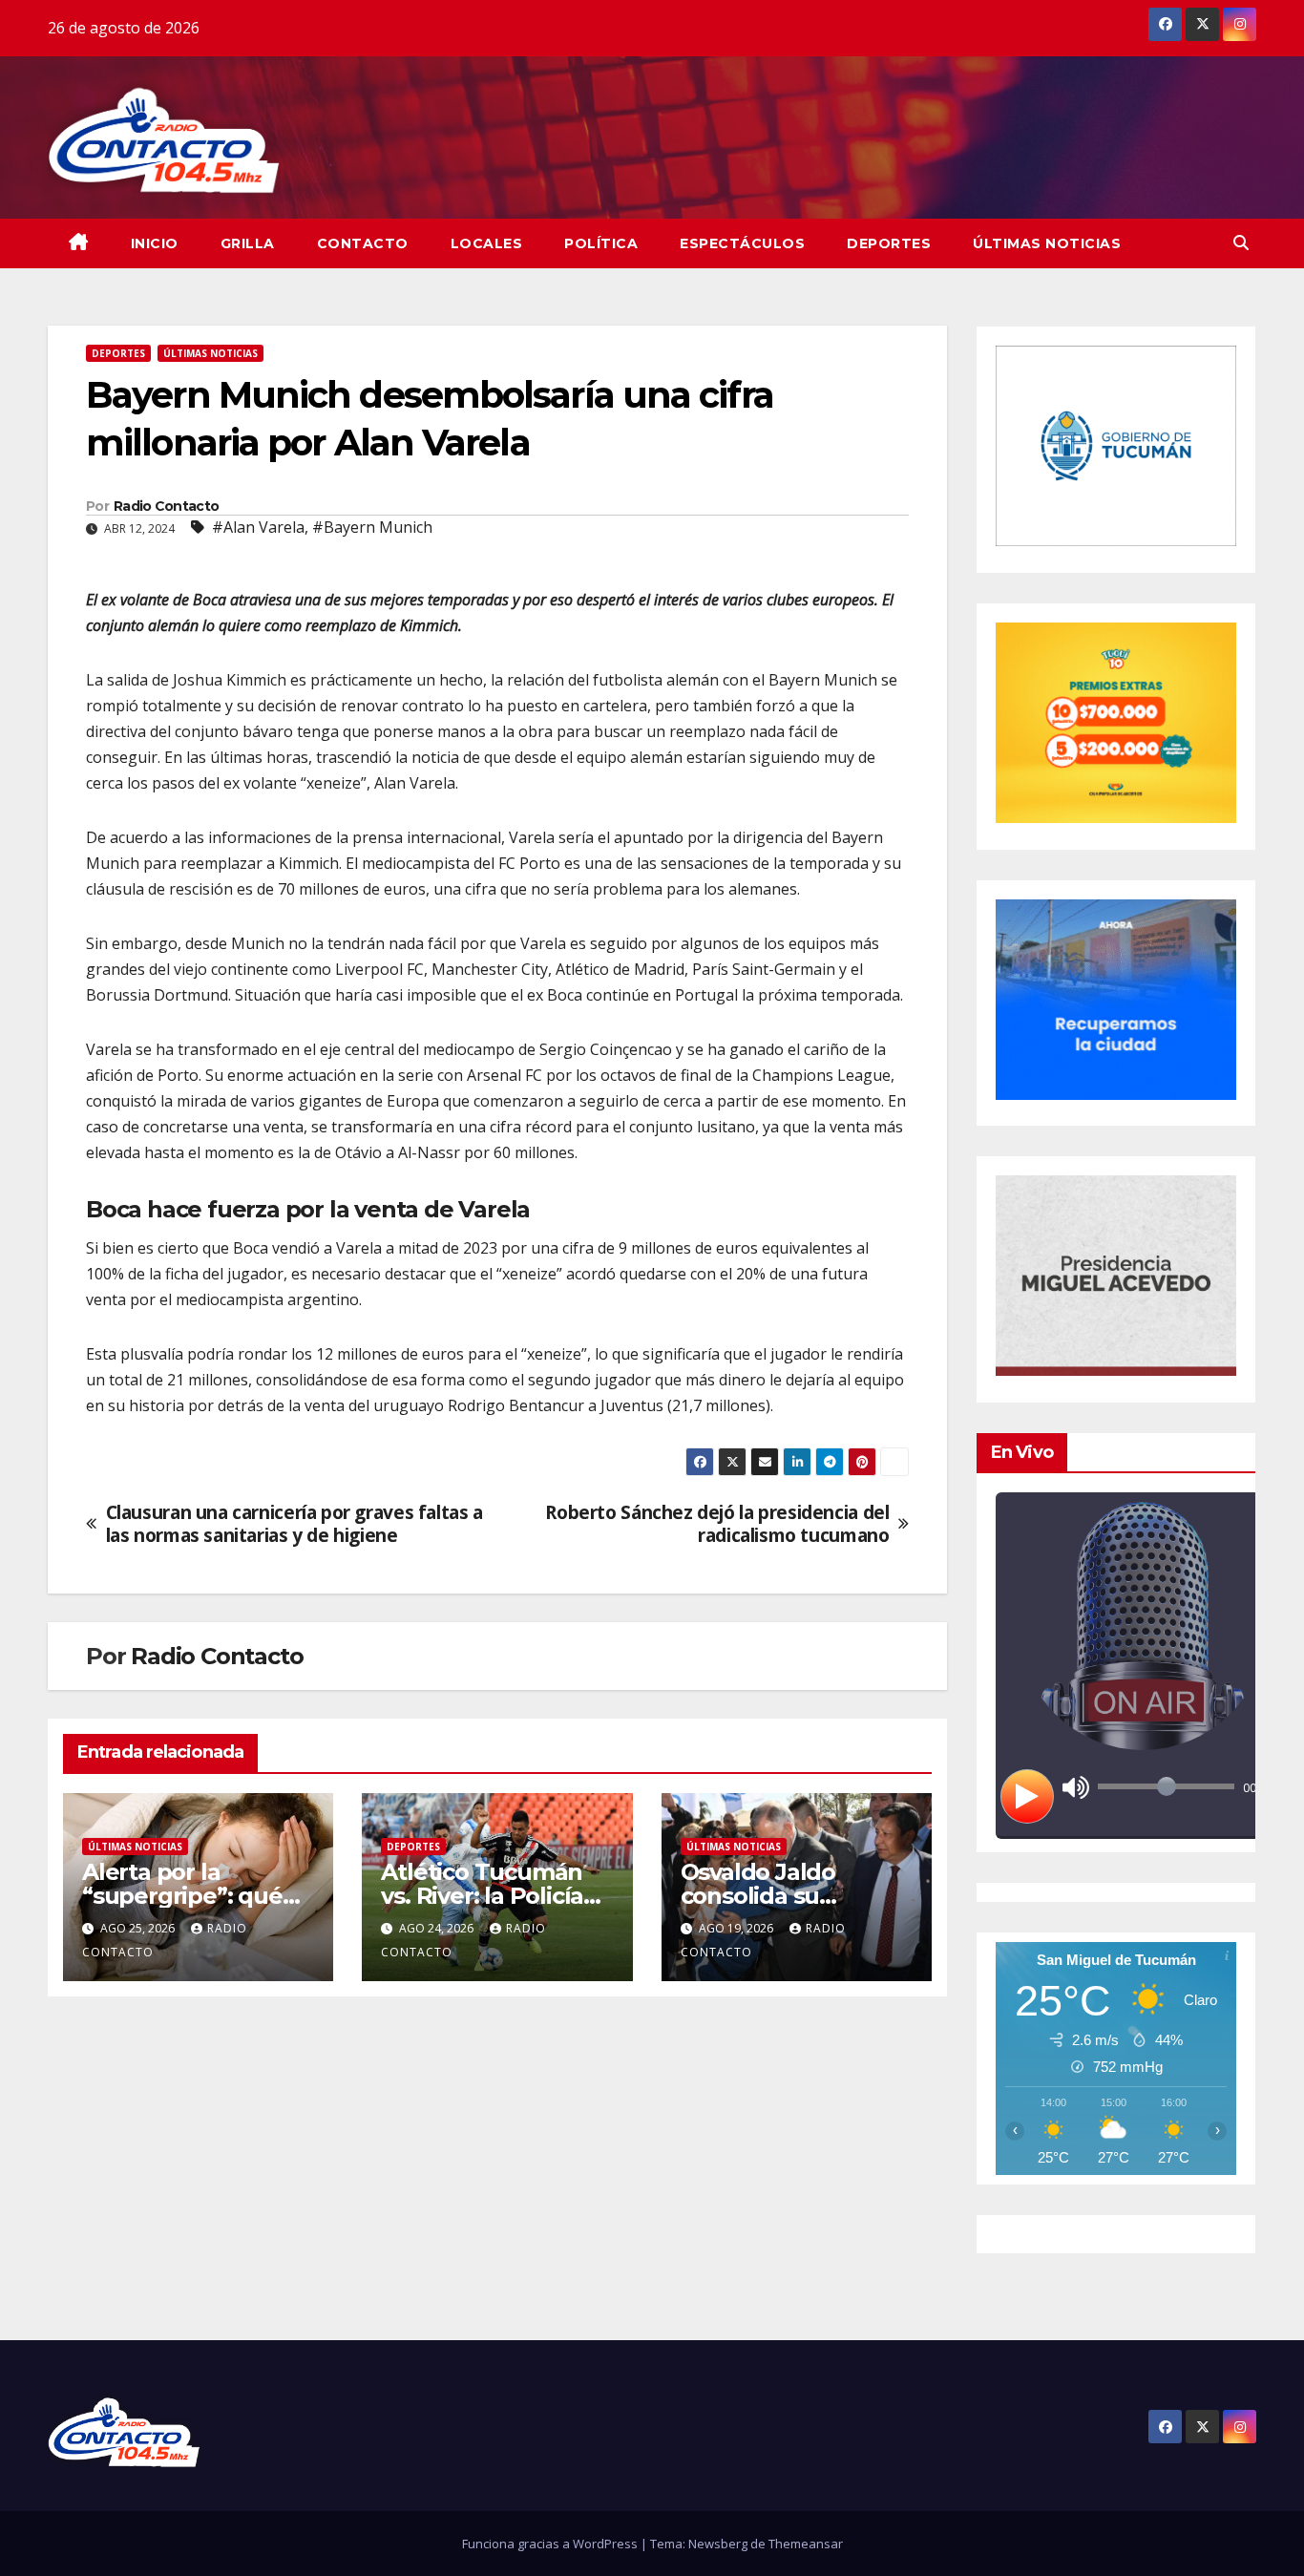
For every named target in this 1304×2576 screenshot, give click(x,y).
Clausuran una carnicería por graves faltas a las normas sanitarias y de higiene (294, 1523)
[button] (1241, 243)
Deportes (889, 243)
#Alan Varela (258, 527)
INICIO (155, 243)
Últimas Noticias (1047, 243)
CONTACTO (363, 243)
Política (601, 243)
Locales (487, 243)
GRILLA (248, 243)
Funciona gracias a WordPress (551, 2544)
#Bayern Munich (372, 527)
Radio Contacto (166, 506)
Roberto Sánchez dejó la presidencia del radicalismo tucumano (717, 1523)
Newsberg (718, 2544)
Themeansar (806, 2544)
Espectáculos (742, 243)
